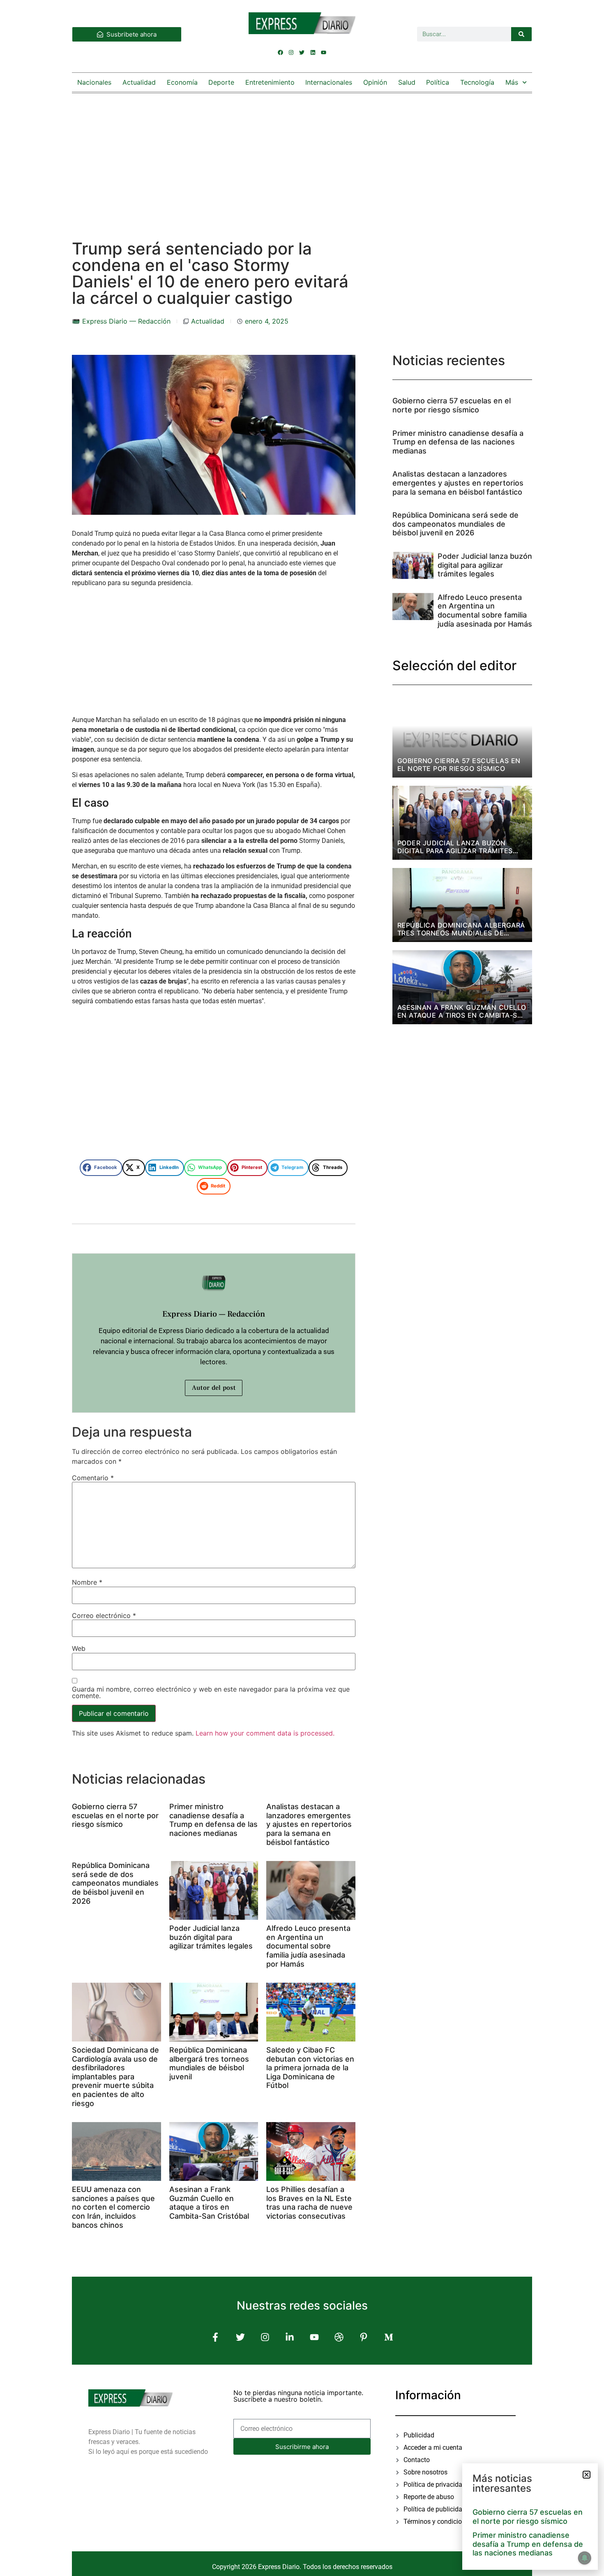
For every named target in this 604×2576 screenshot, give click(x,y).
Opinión (375, 82)
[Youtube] (323, 52)
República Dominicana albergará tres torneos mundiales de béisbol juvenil (209, 2063)
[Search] (521, 34)
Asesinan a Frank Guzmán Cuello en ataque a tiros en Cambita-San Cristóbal (209, 2203)
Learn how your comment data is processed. (265, 1733)
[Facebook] (281, 52)
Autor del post (214, 1388)
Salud (407, 82)
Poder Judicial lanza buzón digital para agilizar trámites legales (211, 1937)
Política (438, 82)
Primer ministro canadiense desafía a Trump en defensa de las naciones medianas (213, 1820)
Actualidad (139, 82)
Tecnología (477, 82)
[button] (101, 1168)
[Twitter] (302, 52)
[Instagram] (291, 52)
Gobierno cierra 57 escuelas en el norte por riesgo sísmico (115, 1815)
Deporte (221, 82)
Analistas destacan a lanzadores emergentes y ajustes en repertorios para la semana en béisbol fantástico (309, 1824)
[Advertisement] (302, 158)
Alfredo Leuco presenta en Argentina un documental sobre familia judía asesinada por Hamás (308, 1946)
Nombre (87, 1582)
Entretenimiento (270, 82)
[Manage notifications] (585, 2558)
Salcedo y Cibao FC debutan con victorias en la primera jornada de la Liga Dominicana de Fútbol (310, 2068)
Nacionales (94, 82)
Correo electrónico (104, 1615)
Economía (182, 82)
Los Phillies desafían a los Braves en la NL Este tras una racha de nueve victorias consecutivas (309, 2203)
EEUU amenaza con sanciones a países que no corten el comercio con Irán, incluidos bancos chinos (113, 2207)
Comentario (93, 1478)
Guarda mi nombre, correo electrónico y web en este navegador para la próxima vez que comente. (211, 1692)
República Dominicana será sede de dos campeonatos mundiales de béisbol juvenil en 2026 (115, 1883)
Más (512, 82)
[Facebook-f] (216, 2337)
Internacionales (329, 82)
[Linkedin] (313, 52)
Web (79, 1648)
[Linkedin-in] (289, 2337)
